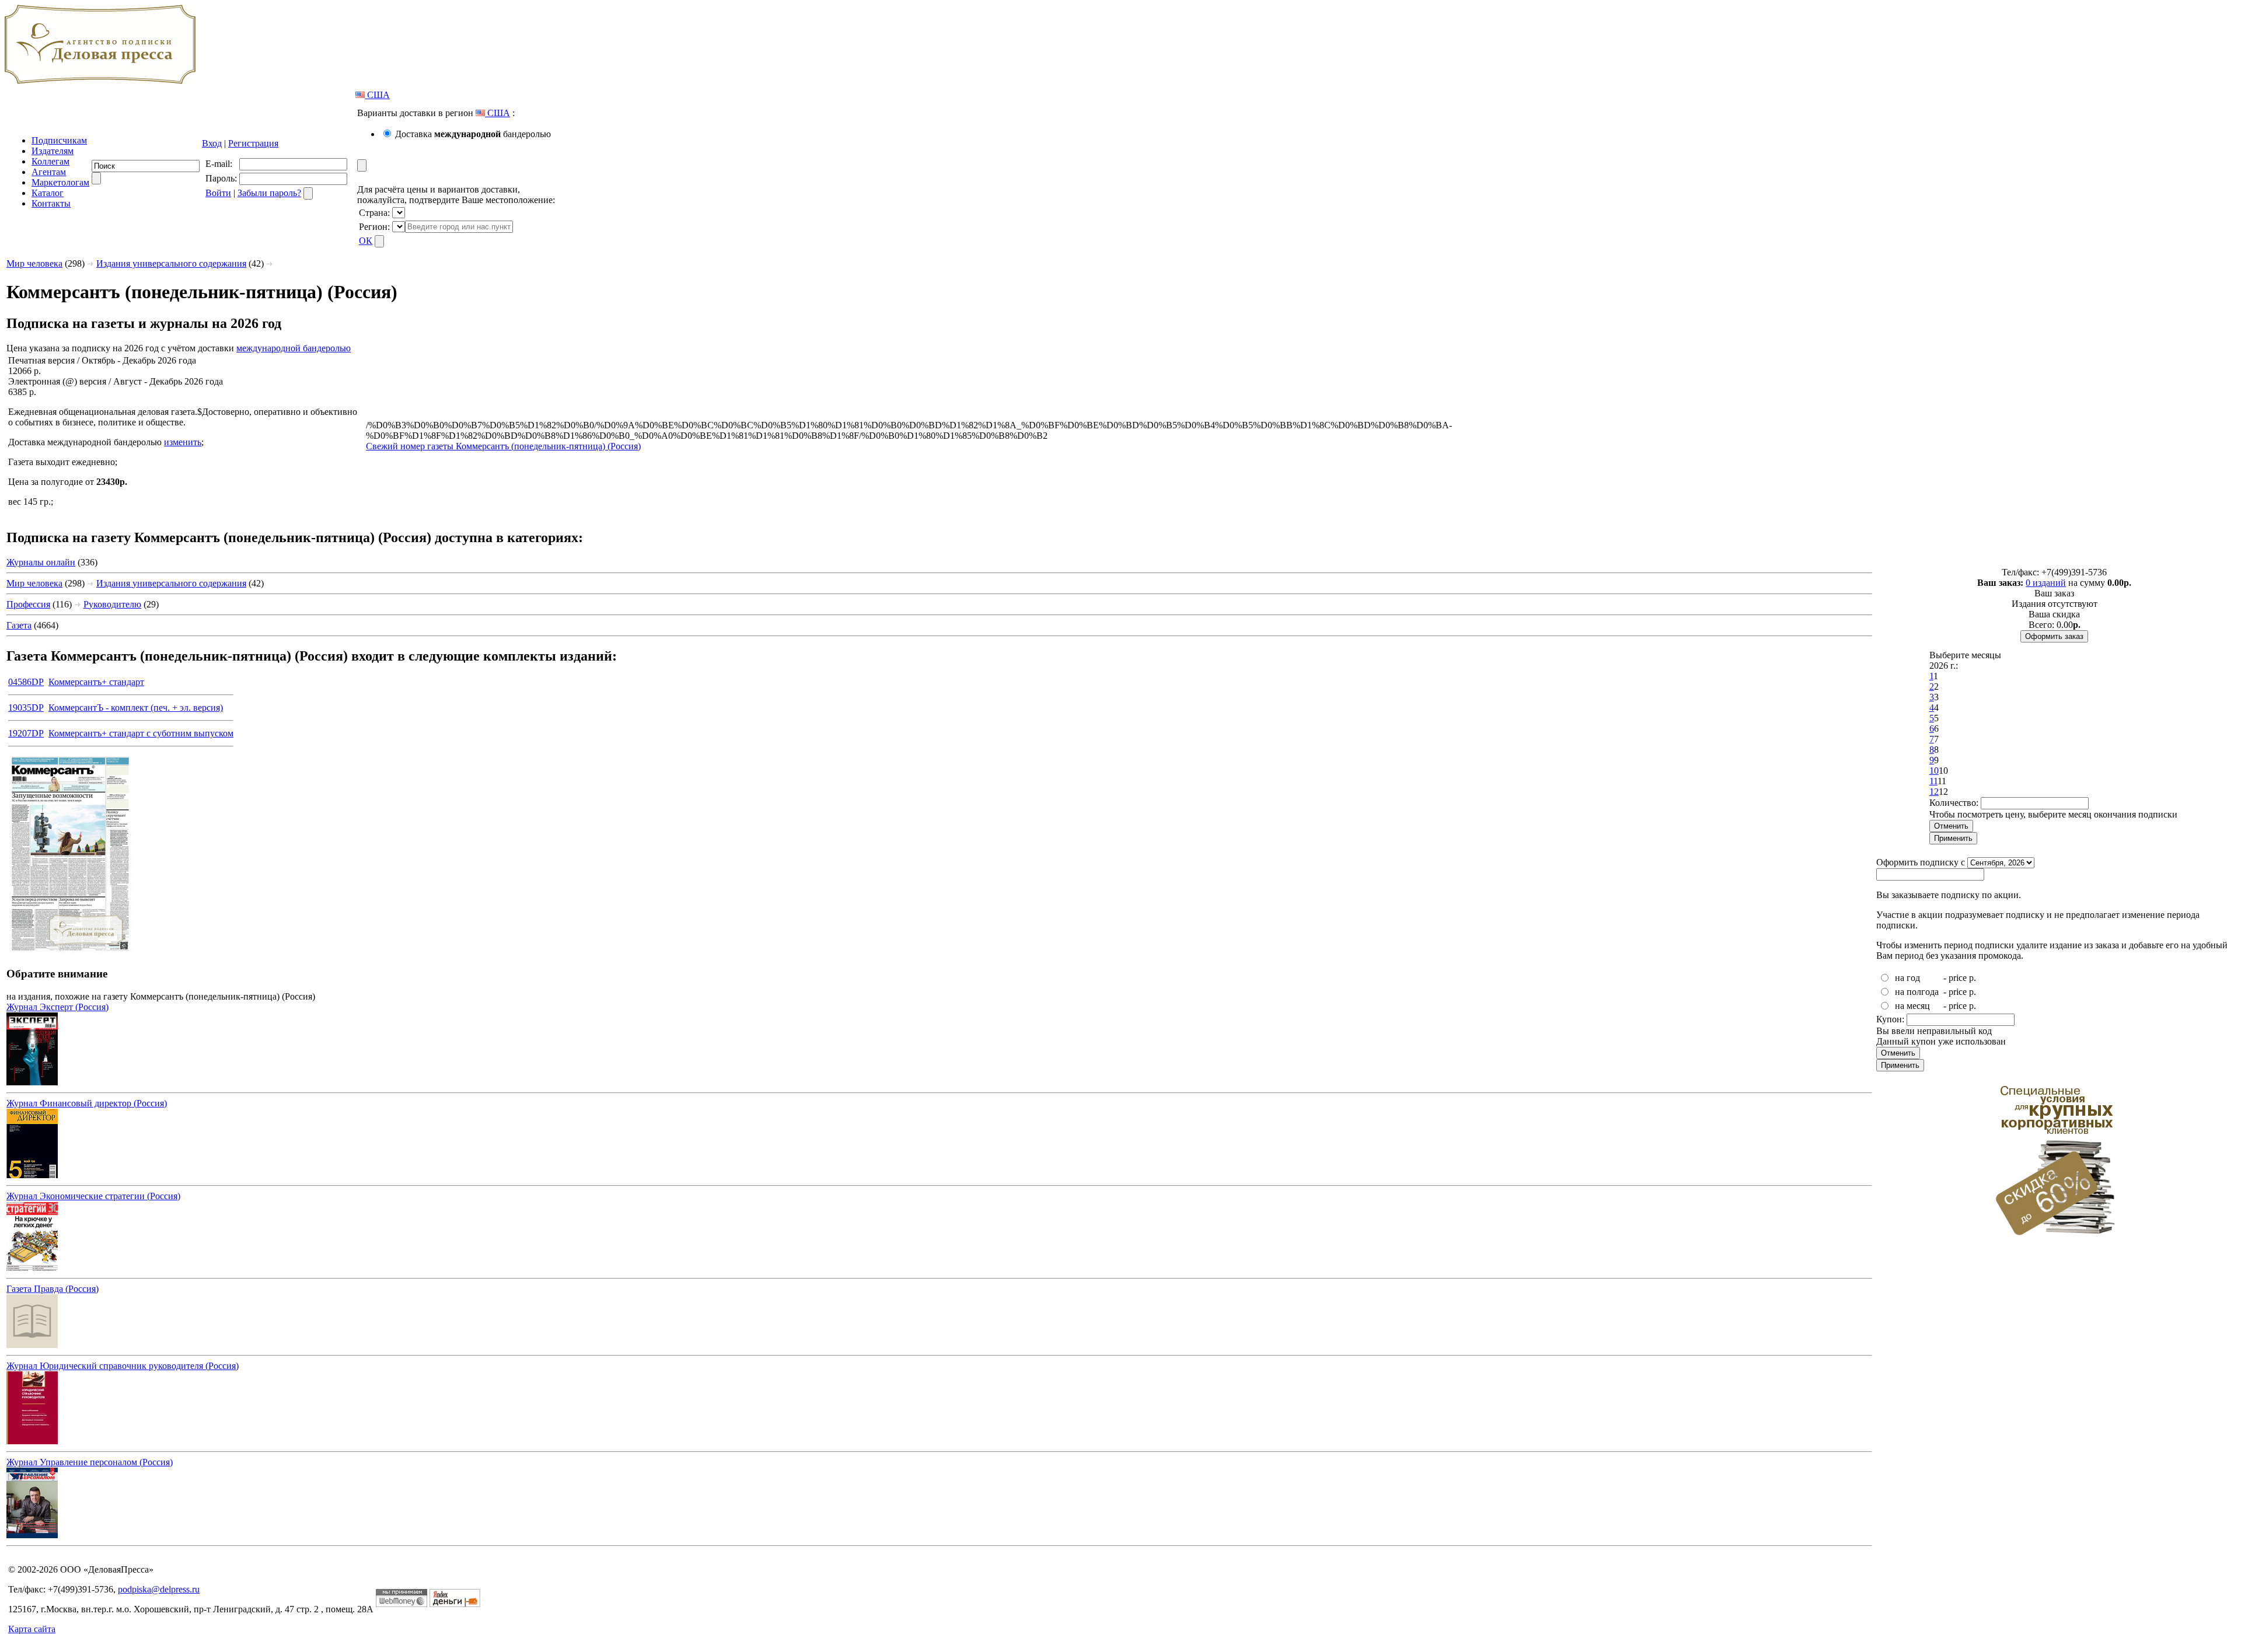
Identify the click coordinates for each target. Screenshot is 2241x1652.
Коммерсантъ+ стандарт (96, 682)
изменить (183, 442)
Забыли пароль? (269, 193)
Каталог (48, 193)
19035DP (26, 708)
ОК (366, 241)
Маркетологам (60, 182)
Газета (19, 625)
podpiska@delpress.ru (159, 1589)
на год (1907, 978)
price (1958, 978)
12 (1934, 792)
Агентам (49, 172)
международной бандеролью (294, 348)
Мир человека (34, 263)
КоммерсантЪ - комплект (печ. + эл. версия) (136, 708)
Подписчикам (59, 140)
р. (1973, 978)
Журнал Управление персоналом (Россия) (90, 1462)
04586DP (26, 682)
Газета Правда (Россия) (53, 1289)
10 (1934, 771)
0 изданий (2046, 583)
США (377, 95)
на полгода (1917, 992)
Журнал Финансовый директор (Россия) (87, 1103)
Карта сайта (32, 1629)
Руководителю (112, 604)
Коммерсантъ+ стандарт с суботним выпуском (141, 733)
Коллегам (50, 161)
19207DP (26, 733)
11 (1933, 781)
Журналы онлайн (41, 562)
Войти (218, 193)
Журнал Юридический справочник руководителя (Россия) (123, 1366)
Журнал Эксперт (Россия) (57, 1007)
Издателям (53, 151)
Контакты (51, 203)
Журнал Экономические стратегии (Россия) (93, 1196)
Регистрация (253, 143)
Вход (212, 143)
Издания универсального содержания (171, 263)
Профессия (28, 604)
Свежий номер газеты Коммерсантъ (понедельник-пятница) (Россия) (503, 446)
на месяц (1912, 1006)
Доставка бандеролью (473, 134)
